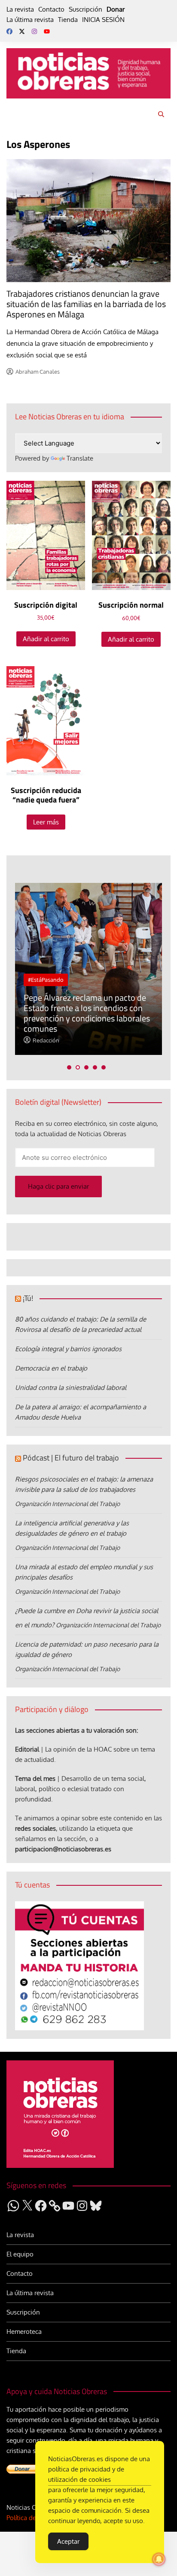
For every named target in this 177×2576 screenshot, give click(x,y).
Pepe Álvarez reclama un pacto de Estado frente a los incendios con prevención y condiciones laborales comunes (87, 1013)
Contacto (51, 9)
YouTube (47, 31)
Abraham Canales (38, 372)
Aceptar (68, 2541)
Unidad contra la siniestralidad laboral (71, 1388)
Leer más (46, 822)
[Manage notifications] (159, 2559)
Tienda (68, 20)
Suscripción (85, 9)
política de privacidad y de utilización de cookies (86, 2474)
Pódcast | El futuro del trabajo (71, 1458)
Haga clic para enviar (58, 1186)
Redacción (46, 1040)
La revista (20, 9)
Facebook (9, 31)
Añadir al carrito (46, 639)
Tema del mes (35, 1778)
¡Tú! (28, 1298)
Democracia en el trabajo (51, 1368)
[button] (69, 1067)
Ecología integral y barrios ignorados (68, 1349)
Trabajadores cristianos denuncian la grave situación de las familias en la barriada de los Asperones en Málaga (86, 304)
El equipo (20, 2254)
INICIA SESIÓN (103, 20)
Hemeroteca (24, 2332)
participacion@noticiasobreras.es (63, 1849)
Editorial (27, 1749)
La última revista (30, 20)
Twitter (22, 31)
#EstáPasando (46, 980)
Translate (80, 458)
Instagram (34, 31)
